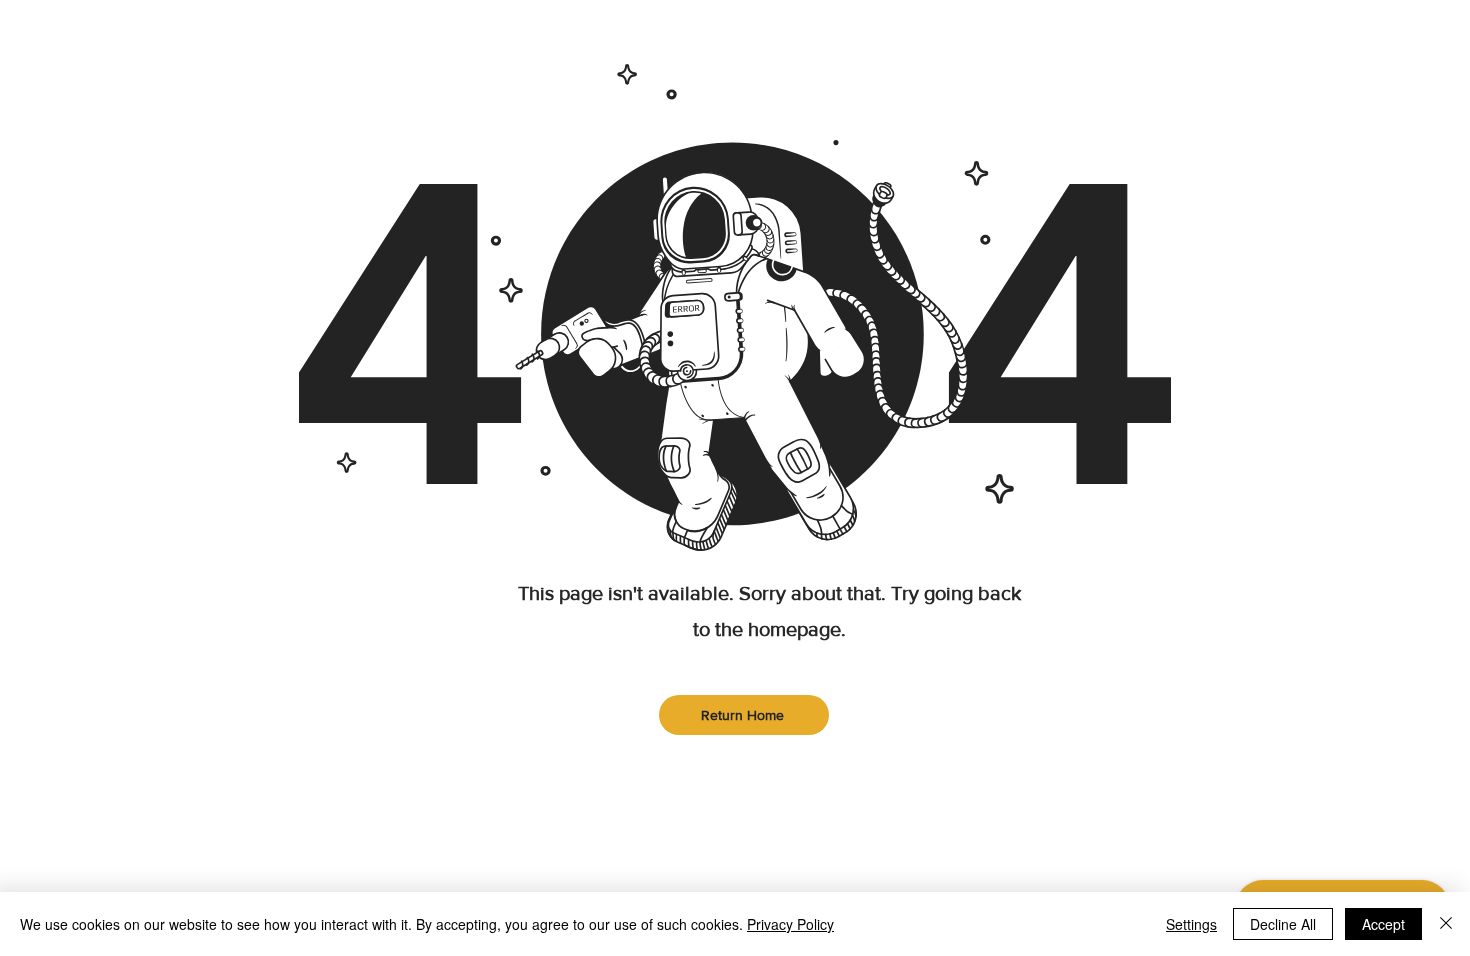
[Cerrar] (1446, 924)
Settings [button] (1191, 924)
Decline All (1283, 924)
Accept (1383, 924)
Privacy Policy (790, 924)
